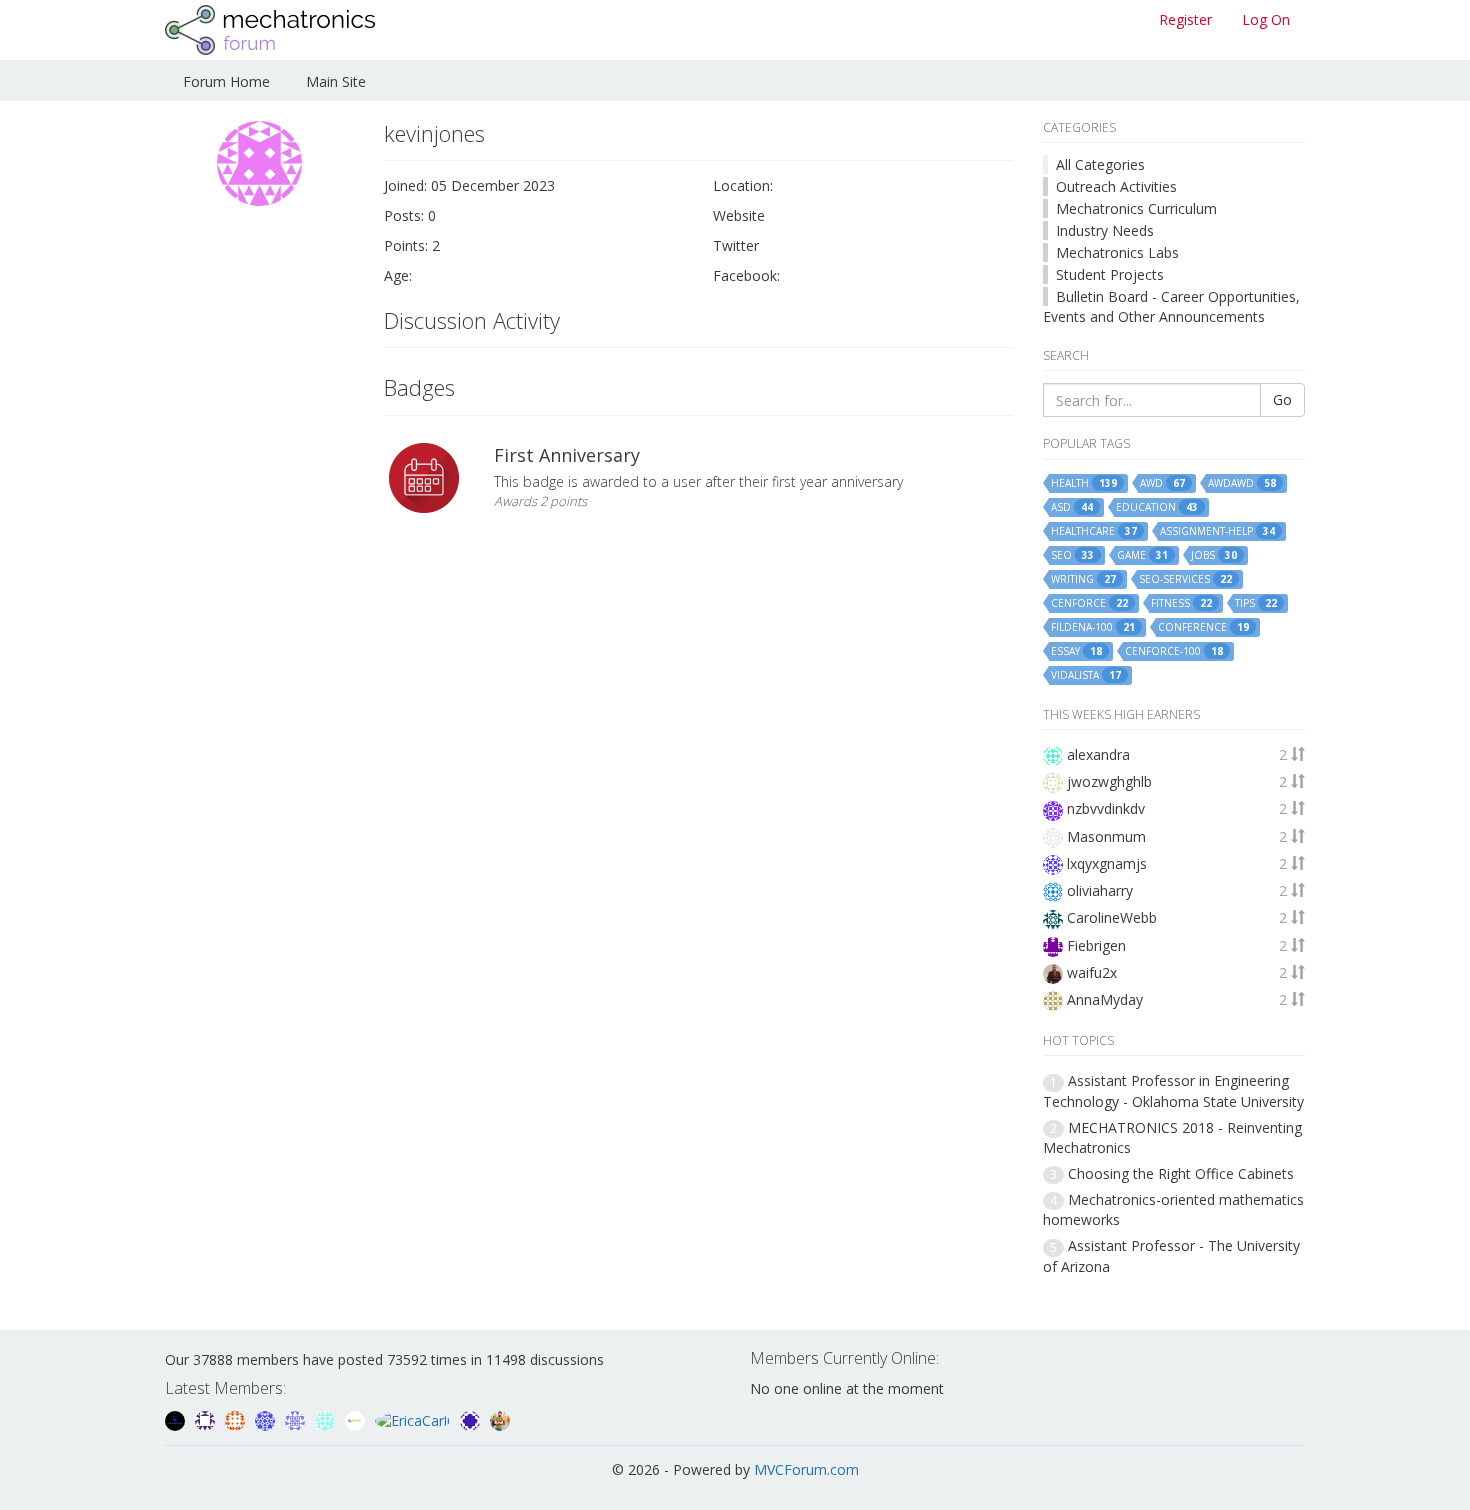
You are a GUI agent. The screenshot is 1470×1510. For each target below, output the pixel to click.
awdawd (1242, 483)
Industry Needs (1105, 230)
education (1157, 507)
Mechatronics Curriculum (1136, 208)
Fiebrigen (1096, 945)
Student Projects (1110, 274)
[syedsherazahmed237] (500, 1418)
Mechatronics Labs (1117, 252)
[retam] (327, 1418)
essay (1076, 651)
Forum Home (226, 81)
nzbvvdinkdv (1106, 808)
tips (1256, 603)
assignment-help (1217, 531)
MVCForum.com (806, 1469)
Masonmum (1106, 836)
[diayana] (472, 1418)
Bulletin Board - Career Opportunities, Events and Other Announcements (1171, 306)
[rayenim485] (237, 1418)
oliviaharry (1100, 890)
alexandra (1098, 754)
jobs (1214, 555)
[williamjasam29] (357, 1418)
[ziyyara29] (297, 1418)
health (1084, 483)
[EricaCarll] (414, 1418)
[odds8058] (177, 1418)
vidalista (1086, 675)
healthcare (1094, 531)
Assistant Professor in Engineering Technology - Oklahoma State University (1173, 1090)
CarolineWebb (1112, 917)
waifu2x (1092, 972)
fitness (1181, 603)
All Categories (1100, 164)
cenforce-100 (1174, 651)
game (1142, 555)
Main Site (336, 81)
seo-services (1185, 579)
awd (1162, 483)
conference (1203, 627)
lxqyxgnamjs (1107, 863)
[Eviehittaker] (207, 1418)
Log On (1266, 19)
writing (1083, 579)
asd (1072, 507)
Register (1185, 19)
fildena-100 (1093, 627)
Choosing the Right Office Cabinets (1181, 1173)
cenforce (1089, 603)
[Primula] (267, 1418)
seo (1072, 555)
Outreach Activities (1116, 186)
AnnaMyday (1105, 999)
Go (1282, 399)
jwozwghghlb (1109, 781)
